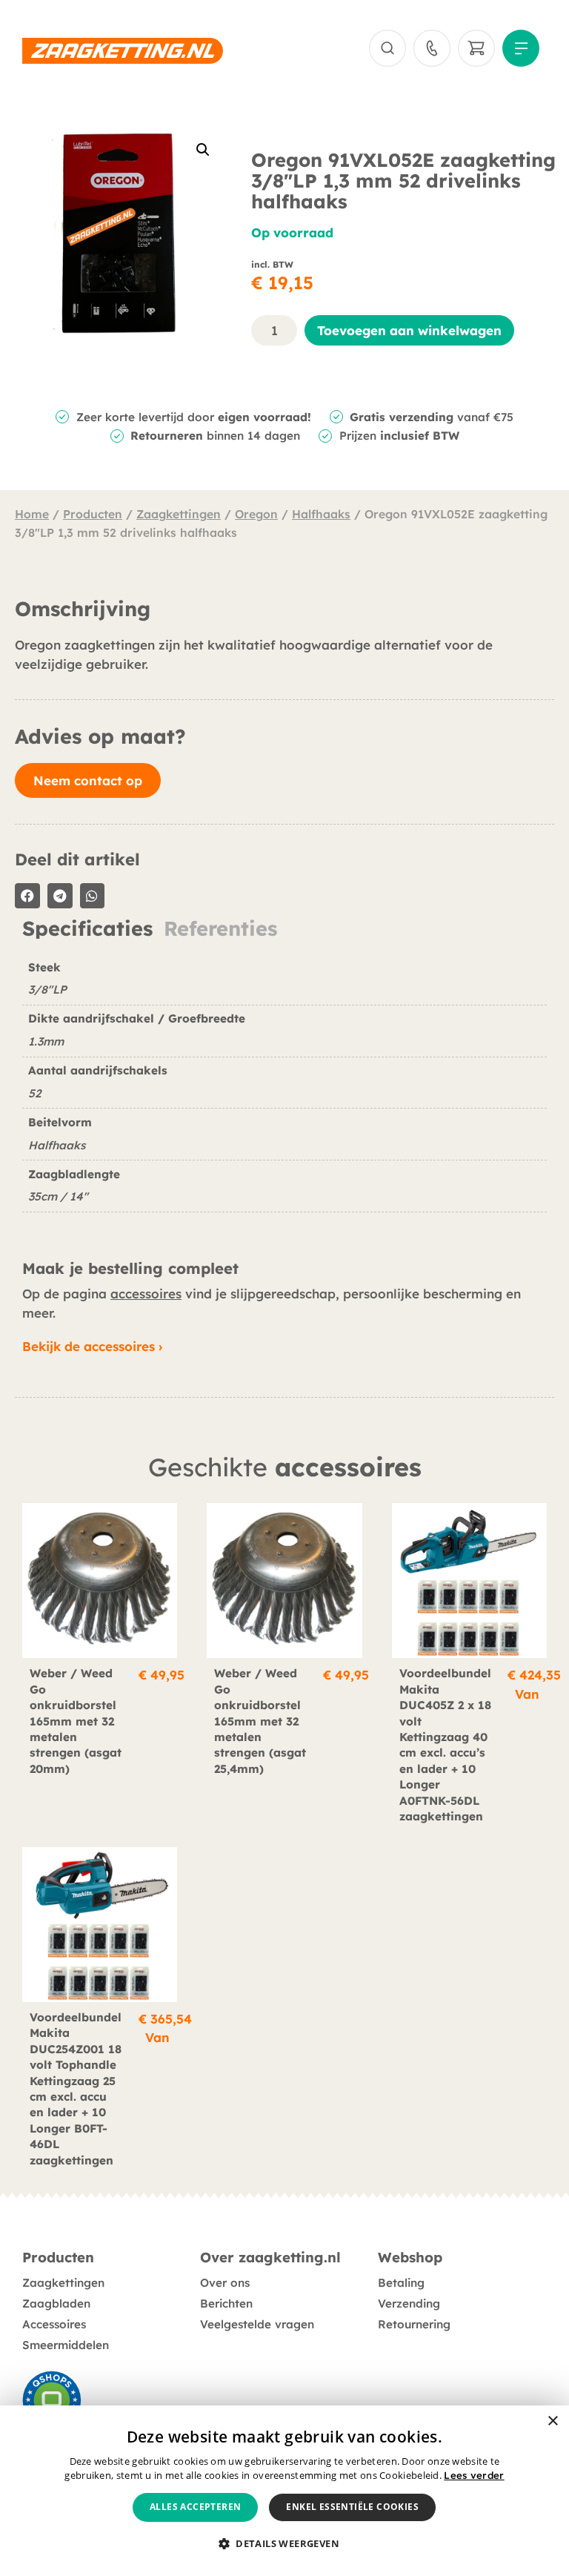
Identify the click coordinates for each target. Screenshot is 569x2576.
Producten (93, 514)
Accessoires (54, 2324)
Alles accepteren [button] (195, 2507)
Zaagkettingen (179, 514)
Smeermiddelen (66, 2345)
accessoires (146, 1294)
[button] (203, 150)
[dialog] (284, 2491)
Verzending (409, 2303)
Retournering (414, 2324)
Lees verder (474, 2475)
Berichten (226, 2303)
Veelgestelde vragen (257, 2324)
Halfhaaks (321, 514)
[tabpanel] (284, 1092)
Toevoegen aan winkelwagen (409, 330)
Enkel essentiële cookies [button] (352, 2507)
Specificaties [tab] (87, 929)
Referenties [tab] (220, 929)
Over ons (225, 2283)
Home (32, 514)
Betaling (401, 2283)
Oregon (256, 514)
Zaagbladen (56, 2303)
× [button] (552, 2421)
